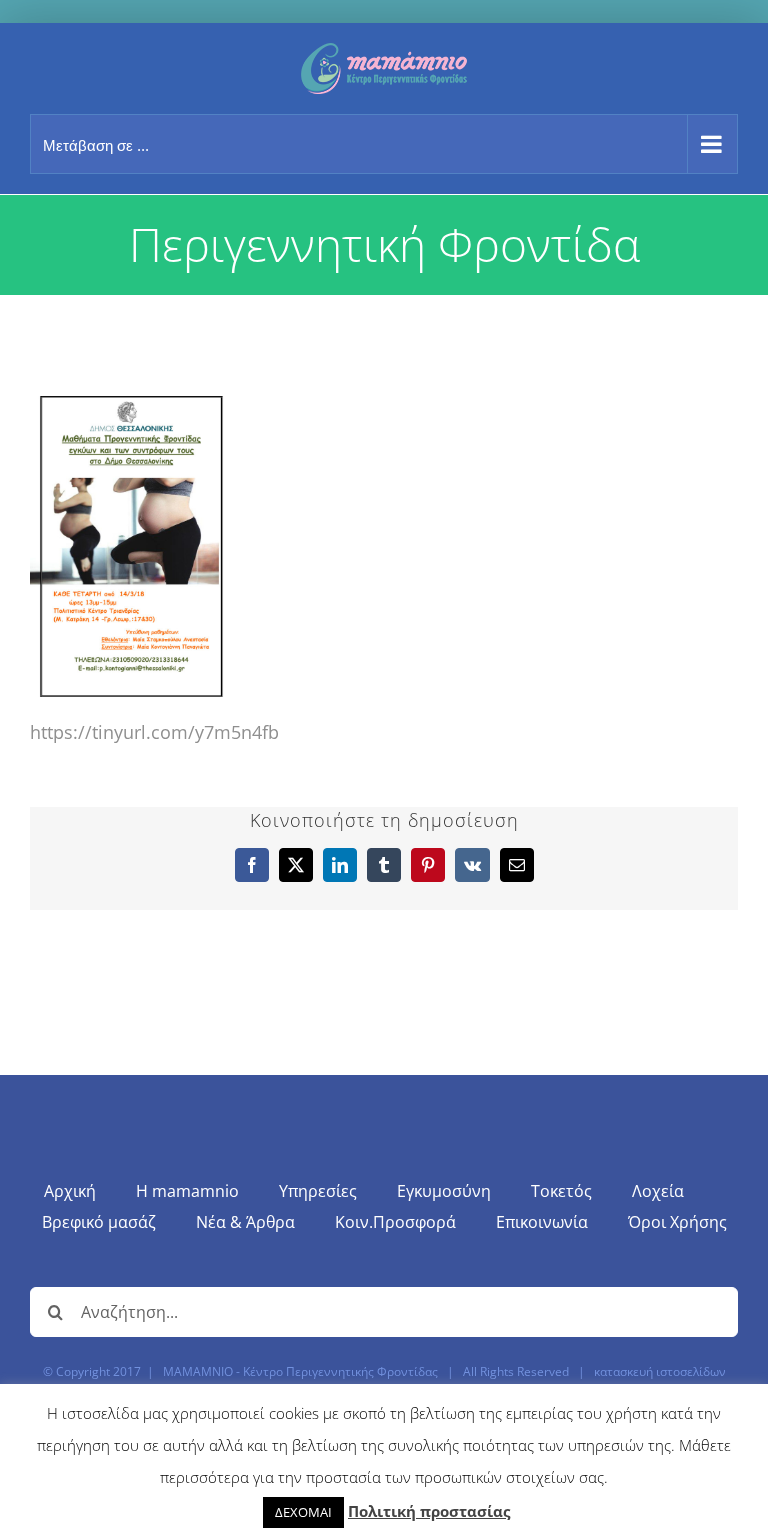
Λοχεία (658, 1191)
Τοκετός (561, 1191)
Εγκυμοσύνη (444, 1191)
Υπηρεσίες (318, 1191)
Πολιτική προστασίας (429, 1511)
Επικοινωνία (542, 1222)
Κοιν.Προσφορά (395, 1222)
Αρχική (70, 1191)
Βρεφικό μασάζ (99, 1222)
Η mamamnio (187, 1191)
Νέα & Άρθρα (245, 1222)
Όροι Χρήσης (677, 1222)
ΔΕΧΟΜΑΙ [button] (303, 1512)
